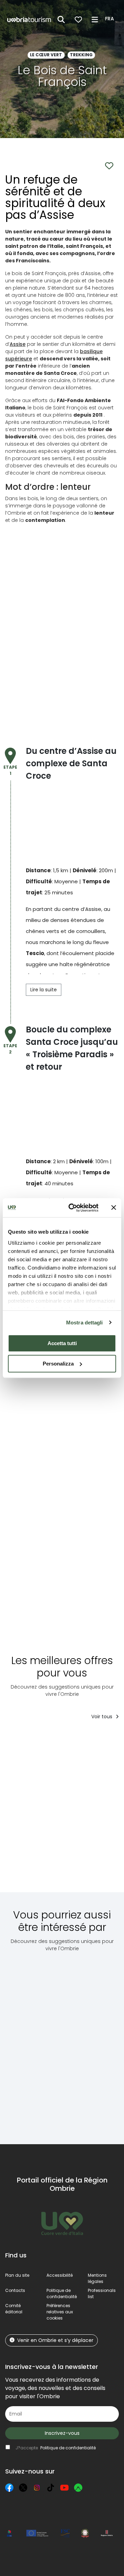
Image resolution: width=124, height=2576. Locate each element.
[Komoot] (78, 2488)
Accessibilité (60, 2275)
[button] (111, 19)
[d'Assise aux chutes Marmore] (94, 1811)
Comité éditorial (14, 2309)
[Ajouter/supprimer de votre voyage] (56, 1739)
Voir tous (102, 1717)
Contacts (15, 2290)
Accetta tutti (62, 1343)
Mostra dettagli (85, 1323)
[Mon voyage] (78, 20)
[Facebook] (9, 2488)
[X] (23, 2488)
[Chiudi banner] (114, 1208)
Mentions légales (97, 2278)
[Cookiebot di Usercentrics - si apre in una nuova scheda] (73, 1208)
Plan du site (17, 2275)
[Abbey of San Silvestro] (31, 2043)
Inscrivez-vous (62, 2433)
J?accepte (56, 2448)
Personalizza (58, 1364)
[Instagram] (37, 2488)
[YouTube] (64, 2488)
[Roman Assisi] (81, 2043)
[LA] (36, 1811)
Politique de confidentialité (62, 2293)
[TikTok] (51, 2488)
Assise (18, 344)
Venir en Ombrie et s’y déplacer (55, 2340)
